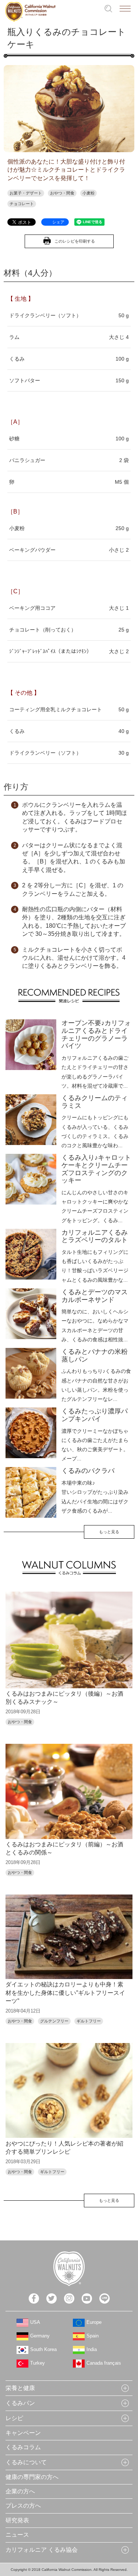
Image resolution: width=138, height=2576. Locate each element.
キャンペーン (23, 2433)
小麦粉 (89, 193)
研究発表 (17, 2520)
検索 (108, 9)
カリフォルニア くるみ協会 (42, 2550)
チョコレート (22, 204)
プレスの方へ (23, 2506)
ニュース (17, 2535)
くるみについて (26, 2462)
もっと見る (109, 1532)
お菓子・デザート (26, 193)
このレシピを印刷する (75, 241)
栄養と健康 (20, 2388)
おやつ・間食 (62, 193)
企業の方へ (20, 2491)
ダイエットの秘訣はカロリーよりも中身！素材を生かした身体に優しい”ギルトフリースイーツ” (65, 1993)
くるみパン (20, 2403)
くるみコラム (23, 2447)
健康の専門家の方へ (32, 2477)
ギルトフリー (89, 2021)
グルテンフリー (54, 2021)
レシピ (14, 2418)
